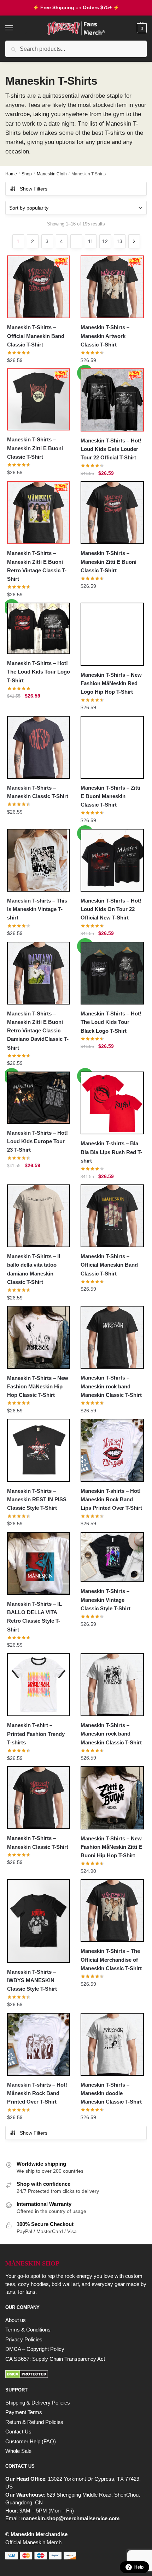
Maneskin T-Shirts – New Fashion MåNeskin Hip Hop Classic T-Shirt (38, 1387)
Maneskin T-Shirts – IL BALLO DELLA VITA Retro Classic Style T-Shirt (34, 1617)
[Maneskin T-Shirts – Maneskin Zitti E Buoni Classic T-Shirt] (39, 399)
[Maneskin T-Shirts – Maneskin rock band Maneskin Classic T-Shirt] (112, 1337)
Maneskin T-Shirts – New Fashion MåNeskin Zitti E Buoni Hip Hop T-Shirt (111, 1847)
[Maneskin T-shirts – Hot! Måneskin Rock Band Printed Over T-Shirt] (39, 2044)
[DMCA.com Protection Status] (76, 2374)
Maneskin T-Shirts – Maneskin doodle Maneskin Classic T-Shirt (111, 2093)
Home (11, 174)
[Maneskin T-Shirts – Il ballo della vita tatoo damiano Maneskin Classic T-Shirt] (39, 1216)
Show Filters (34, 189)
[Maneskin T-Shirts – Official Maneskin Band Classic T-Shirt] (39, 287)
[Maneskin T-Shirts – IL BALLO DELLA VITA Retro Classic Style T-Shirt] (39, 1563)
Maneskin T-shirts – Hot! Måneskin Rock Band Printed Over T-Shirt (37, 2093)
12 (105, 241)
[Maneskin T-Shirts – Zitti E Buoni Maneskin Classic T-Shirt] (112, 747)
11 (91, 241)
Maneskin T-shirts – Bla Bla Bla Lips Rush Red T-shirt (111, 1152)
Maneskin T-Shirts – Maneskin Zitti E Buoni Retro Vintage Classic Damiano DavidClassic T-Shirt (38, 1031)
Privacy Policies (24, 2339)
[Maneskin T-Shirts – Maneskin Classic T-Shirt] (39, 747)
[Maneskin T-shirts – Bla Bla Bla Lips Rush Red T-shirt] (112, 1103)
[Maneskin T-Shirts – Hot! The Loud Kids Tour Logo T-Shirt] (39, 628)
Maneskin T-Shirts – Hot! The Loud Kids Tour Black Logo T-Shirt (111, 1022)
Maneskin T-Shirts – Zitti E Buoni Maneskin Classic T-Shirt (110, 796)
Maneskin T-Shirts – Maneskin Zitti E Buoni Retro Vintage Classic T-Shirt (37, 566)
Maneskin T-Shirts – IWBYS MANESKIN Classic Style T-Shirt (32, 1980)
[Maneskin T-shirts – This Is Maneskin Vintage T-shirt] (39, 860)
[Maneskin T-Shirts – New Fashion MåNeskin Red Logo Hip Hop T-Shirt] (112, 634)
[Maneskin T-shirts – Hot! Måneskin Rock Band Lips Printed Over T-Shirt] (112, 1450)
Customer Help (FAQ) (31, 2441)
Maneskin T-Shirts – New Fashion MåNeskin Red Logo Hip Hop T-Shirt (111, 683)
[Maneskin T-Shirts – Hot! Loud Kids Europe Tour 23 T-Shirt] (39, 1098)
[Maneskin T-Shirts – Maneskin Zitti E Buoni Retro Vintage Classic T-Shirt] (39, 513)
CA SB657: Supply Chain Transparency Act (55, 2359)
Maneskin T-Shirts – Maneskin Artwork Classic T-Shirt (105, 336)
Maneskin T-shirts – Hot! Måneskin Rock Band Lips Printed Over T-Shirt (111, 1500)
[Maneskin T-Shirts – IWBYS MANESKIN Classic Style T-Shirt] (39, 1921)
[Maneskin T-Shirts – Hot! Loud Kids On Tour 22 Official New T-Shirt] (112, 860)
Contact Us (18, 2432)
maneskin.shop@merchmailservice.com (70, 2518)
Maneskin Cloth (52, 174)
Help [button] (139, 2567)
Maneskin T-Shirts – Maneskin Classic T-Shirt (38, 792)
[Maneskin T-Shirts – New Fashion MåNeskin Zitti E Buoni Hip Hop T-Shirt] (112, 1798)
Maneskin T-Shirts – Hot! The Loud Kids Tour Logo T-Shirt (39, 672)
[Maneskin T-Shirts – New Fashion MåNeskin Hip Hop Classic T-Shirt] (39, 1337)
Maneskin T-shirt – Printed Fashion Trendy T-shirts (36, 1734)
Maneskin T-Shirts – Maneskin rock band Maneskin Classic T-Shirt (111, 1386)
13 (119, 241)
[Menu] (16, 28)
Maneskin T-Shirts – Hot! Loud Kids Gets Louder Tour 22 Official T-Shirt (111, 449)
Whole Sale (18, 2451)
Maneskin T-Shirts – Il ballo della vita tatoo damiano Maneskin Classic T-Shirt (34, 1269)
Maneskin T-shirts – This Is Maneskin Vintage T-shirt (37, 909)
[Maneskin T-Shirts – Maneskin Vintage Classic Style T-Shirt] (112, 1557)
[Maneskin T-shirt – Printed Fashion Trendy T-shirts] (39, 1685)
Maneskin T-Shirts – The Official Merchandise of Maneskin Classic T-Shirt (111, 1960)
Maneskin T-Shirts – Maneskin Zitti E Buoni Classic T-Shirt (35, 448)
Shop (27, 174)
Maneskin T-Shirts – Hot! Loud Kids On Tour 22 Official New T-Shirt (111, 909)
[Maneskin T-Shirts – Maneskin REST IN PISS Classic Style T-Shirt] (39, 1450)
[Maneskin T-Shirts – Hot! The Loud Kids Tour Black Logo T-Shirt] (112, 973)
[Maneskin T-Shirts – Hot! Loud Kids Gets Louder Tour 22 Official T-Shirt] (112, 400)
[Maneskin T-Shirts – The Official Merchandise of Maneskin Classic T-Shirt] (112, 1911)
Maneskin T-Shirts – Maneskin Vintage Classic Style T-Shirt (106, 1600)
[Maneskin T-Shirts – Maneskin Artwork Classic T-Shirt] (112, 287)
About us (16, 2320)
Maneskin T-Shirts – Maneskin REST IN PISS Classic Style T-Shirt (37, 1500)
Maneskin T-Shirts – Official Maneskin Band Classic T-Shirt (36, 336)
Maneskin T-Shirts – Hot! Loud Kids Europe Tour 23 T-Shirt (37, 1141)
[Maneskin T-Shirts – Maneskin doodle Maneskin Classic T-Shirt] (112, 2044)
